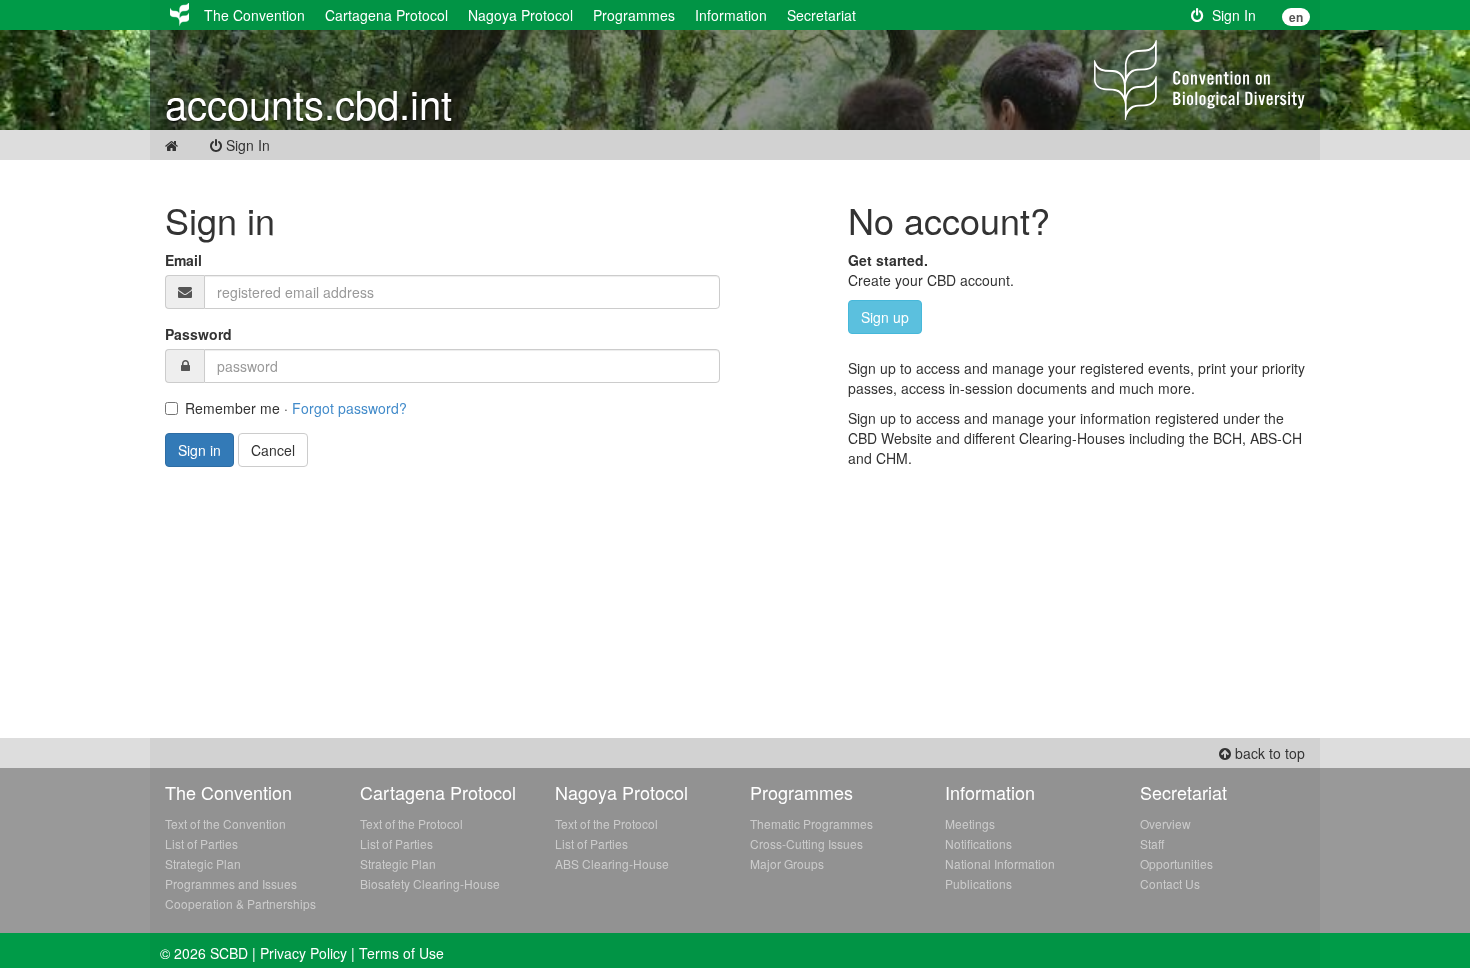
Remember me (232, 408)
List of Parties (201, 843)
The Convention (254, 15)
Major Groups (787, 863)
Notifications (978, 843)
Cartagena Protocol (386, 15)
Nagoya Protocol (520, 15)
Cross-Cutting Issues (806, 843)
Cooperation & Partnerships (240, 903)
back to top (1268, 753)
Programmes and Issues (231, 883)
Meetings (970, 823)
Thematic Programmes (811, 823)
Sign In (1230, 15)
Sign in (199, 450)
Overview (1165, 823)
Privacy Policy (303, 953)
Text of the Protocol (411, 823)
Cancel (273, 450)
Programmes (634, 15)
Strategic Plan (203, 863)
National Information (1000, 863)
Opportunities (1176, 863)
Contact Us (1170, 883)
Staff (1152, 843)
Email (183, 260)
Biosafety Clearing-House (430, 883)
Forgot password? (349, 408)
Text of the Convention (225, 823)
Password (198, 334)
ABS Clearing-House (612, 863)
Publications (978, 883)
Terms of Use (401, 953)
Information (731, 15)
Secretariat (821, 15)
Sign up (885, 317)
